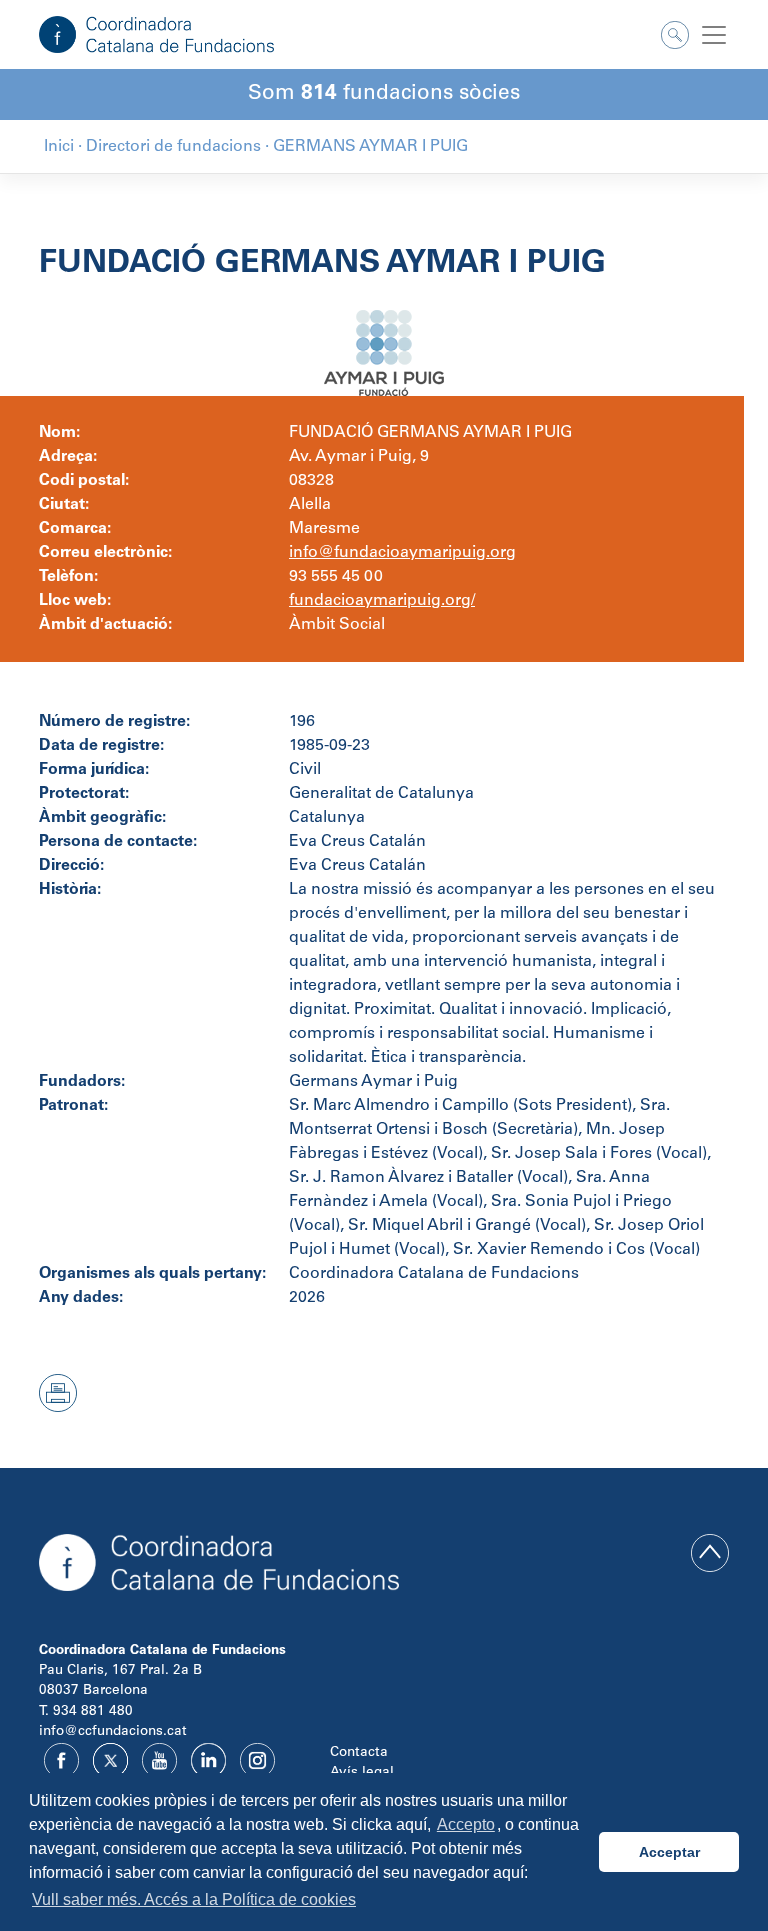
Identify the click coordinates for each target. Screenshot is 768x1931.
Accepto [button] (466, 1824)
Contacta (359, 1753)
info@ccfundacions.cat (113, 1732)
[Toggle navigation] (714, 35)
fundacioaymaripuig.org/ (382, 601)
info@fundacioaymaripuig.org (402, 553)
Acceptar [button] (669, 1852)
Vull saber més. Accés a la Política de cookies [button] (194, 1899)
